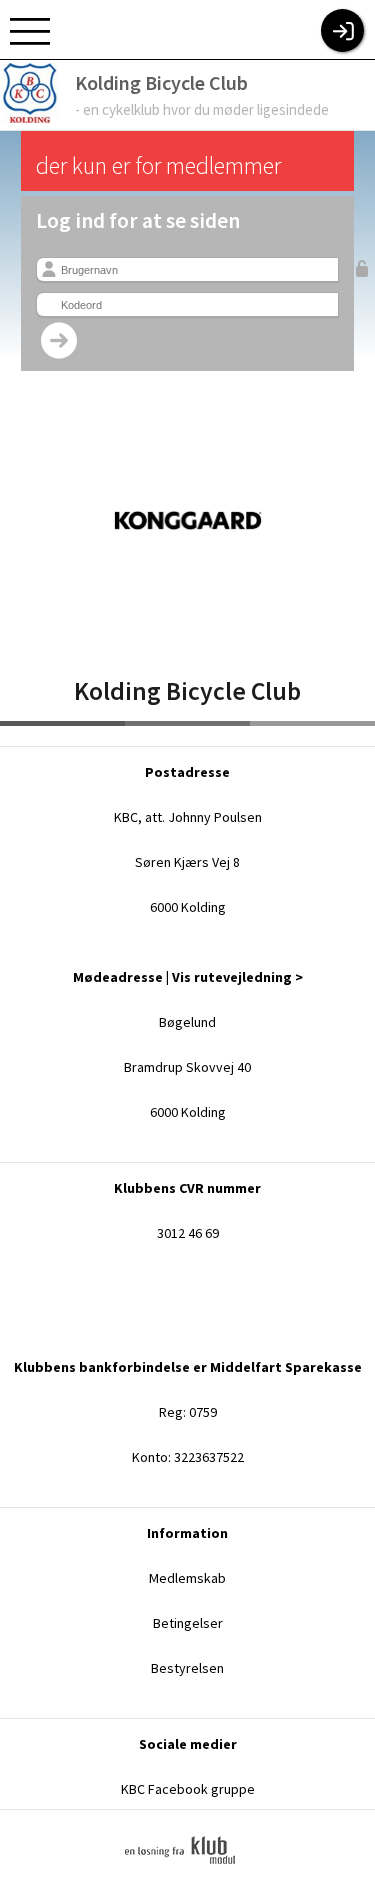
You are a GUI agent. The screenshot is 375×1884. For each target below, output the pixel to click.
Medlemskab (187, 1578)
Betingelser (188, 1623)
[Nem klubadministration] (187, 1877)
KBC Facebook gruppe (188, 1789)
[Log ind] (342, 30)
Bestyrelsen (187, 1668)
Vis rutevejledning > (237, 977)
